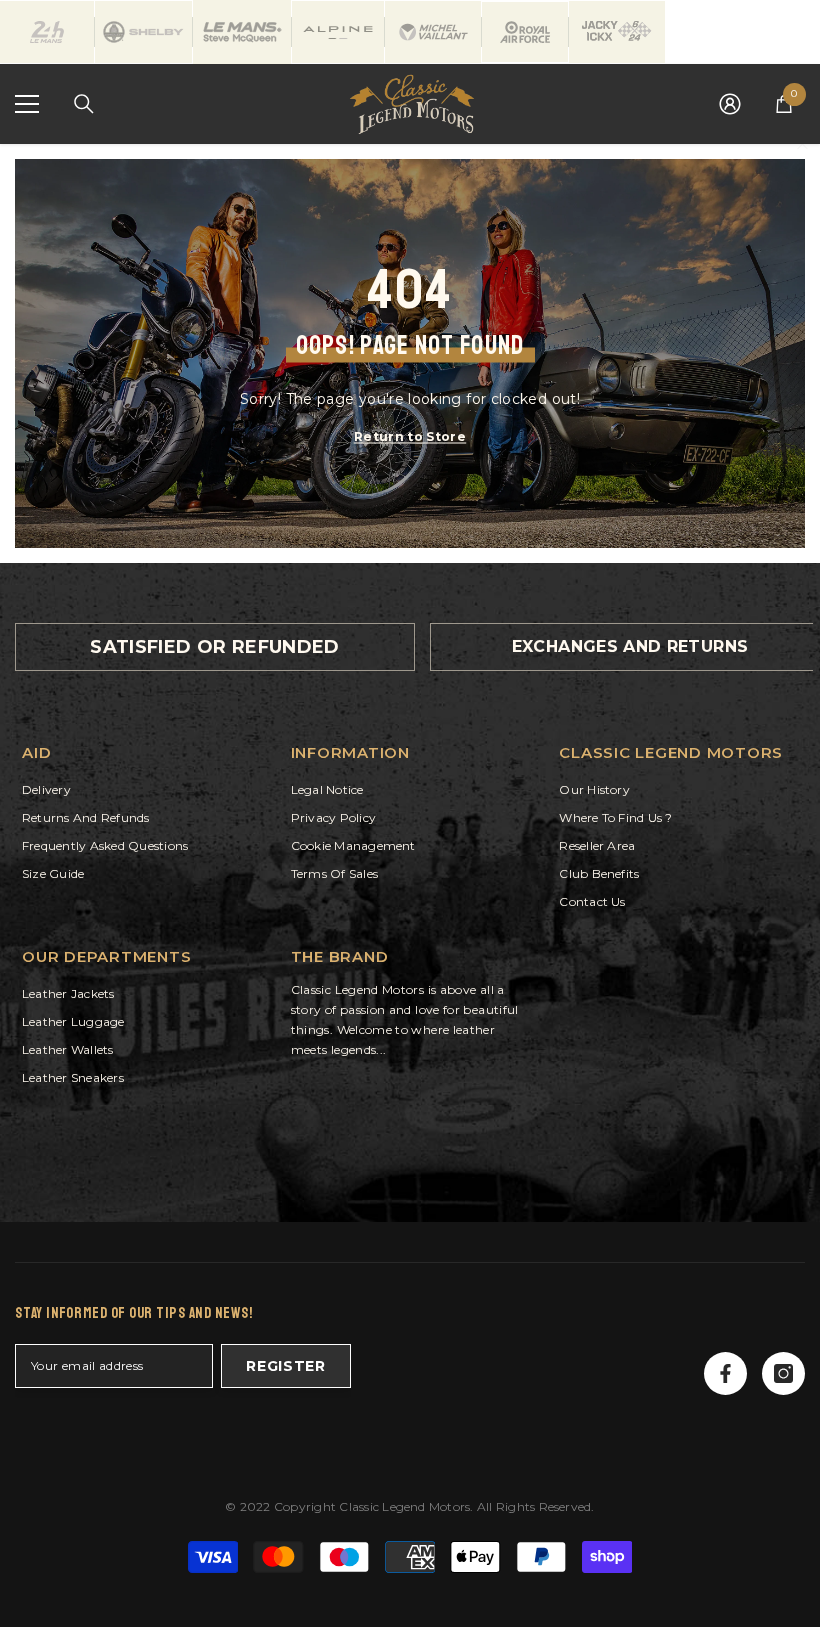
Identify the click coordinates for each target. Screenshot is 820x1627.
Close (802, 144)
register (286, 1366)
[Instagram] (783, 1373)
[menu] (27, 104)
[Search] (84, 104)
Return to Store (410, 435)
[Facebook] (725, 1373)
